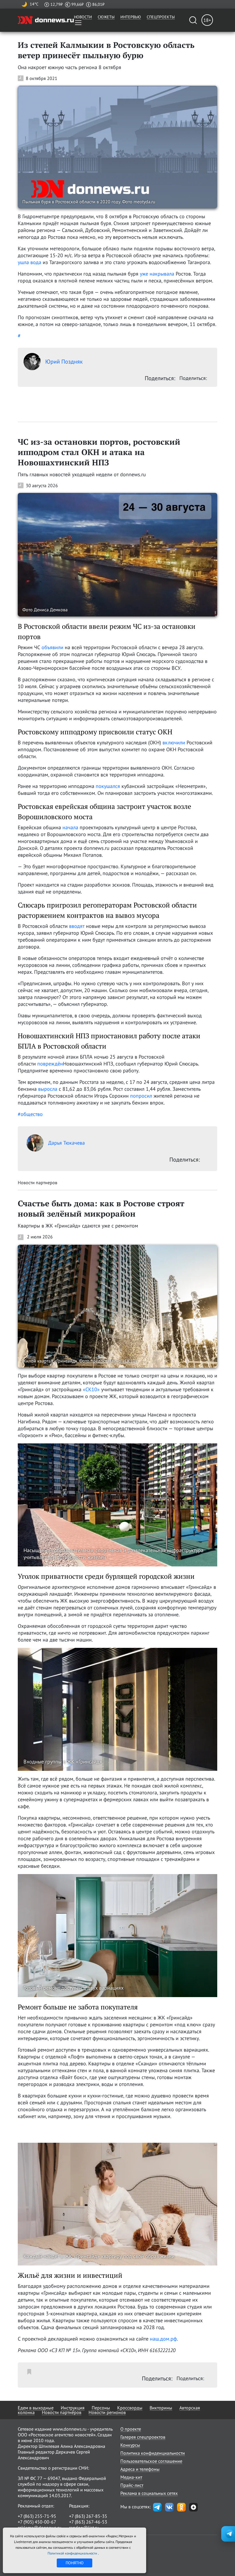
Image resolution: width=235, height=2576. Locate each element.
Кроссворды (130, 2408)
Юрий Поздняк (64, 362)
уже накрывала (157, 274)
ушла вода (30, 262)
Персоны (101, 2408)
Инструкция (73, 2408)
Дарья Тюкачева (66, 1143)
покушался (109, 786)
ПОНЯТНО (75, 2563)
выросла (48, 1089)
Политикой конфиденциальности (73, 2553)
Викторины (161, 2408)
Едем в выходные (36, 2408)
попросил (141, 1096)
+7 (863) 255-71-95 (37, 2516)
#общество (30, 1114)
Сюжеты (106, 17)
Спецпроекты (161, 17)
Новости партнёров (62, 2412)
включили (174, 742)
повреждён (50, 1064)
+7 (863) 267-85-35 (88, 2516)
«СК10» (91, 1389)
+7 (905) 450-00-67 (37, 2522)
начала (70, 827)
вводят (77, 926)
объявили (52, 647)
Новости (83, 17)
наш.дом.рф (163, 2339)
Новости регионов (107, 2412)
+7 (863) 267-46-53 (88, 2522)
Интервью (131, 17)
